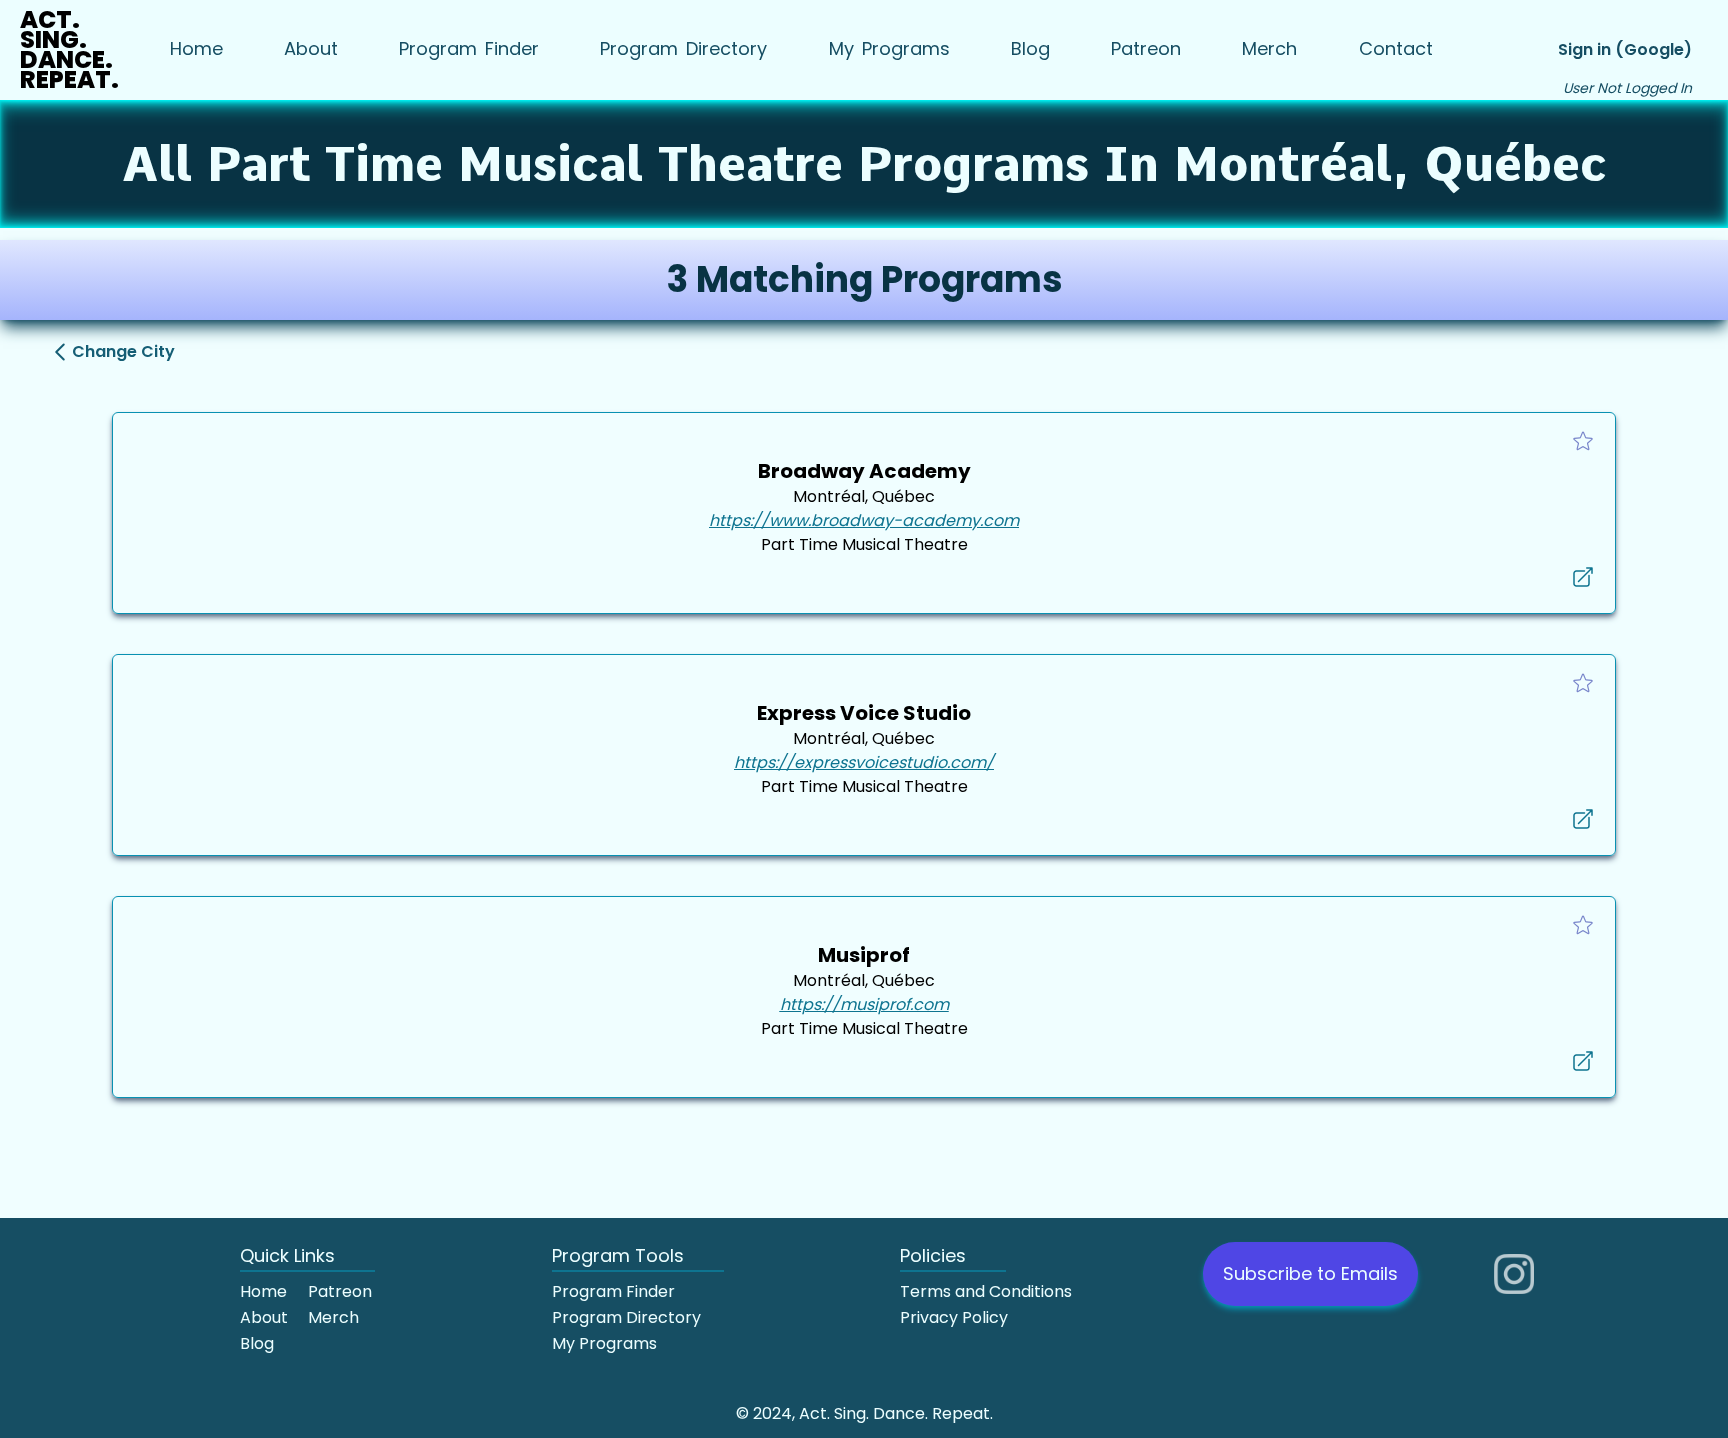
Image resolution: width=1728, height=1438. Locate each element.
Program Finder (613, 1291)
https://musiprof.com (864, 1004)
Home (263, 1291)
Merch (333, 1317)
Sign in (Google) (1625, 49)
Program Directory (626, 1317)
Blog (257, 1343)
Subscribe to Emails (1310, 1273)
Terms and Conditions (986, 1291)
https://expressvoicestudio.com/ (864, 762)
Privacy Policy (954, 1317)
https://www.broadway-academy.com (864, 520)
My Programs (604, 1343)
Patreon (340, 1291)
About (264, 1317)
